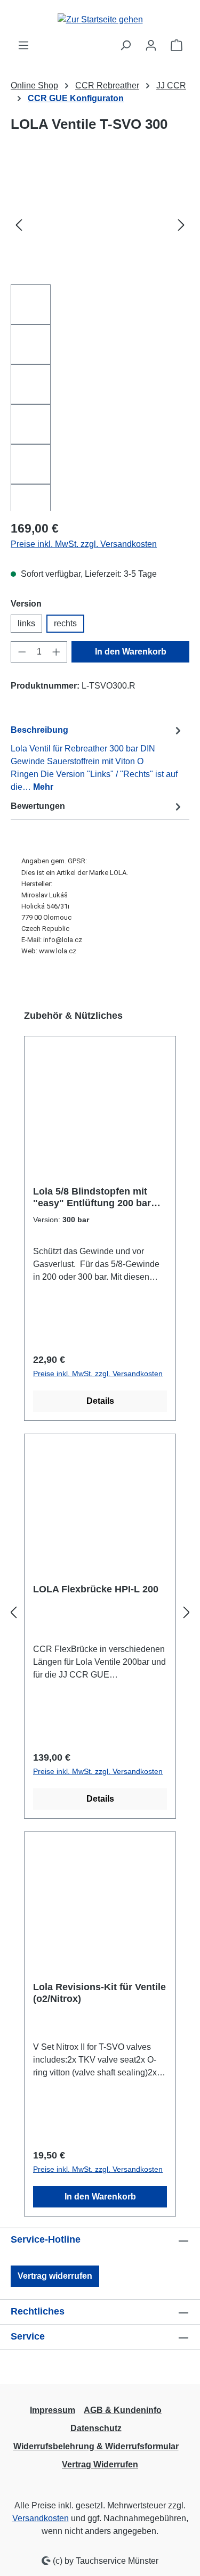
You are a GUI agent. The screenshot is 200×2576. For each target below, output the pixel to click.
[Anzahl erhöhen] (57, 652)
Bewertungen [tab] (38, 806)
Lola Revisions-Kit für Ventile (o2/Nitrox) (99, 1993)
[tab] (97, 758)
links (26, 623)
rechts (65, 623)
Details (100, 1401)
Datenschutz (96, 2428)
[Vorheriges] (19, 224)
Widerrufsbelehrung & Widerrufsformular (96, 2446)
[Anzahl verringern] (22, 652)
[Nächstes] (181, 224)
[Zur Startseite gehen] (100, 19)
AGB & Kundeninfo (123, 2410)
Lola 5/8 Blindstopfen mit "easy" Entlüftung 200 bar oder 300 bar (92, 1197)
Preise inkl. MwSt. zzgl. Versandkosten (84, 544)
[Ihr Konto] (151, 45)
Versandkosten (41, 2518)
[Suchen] (125, 45)
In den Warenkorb (131, 652)
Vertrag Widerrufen (100, 2464)
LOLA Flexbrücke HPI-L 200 (96, 1589)
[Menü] (23, 45)
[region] (100, 338)
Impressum (53, 2410)
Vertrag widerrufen (55, 2276)
